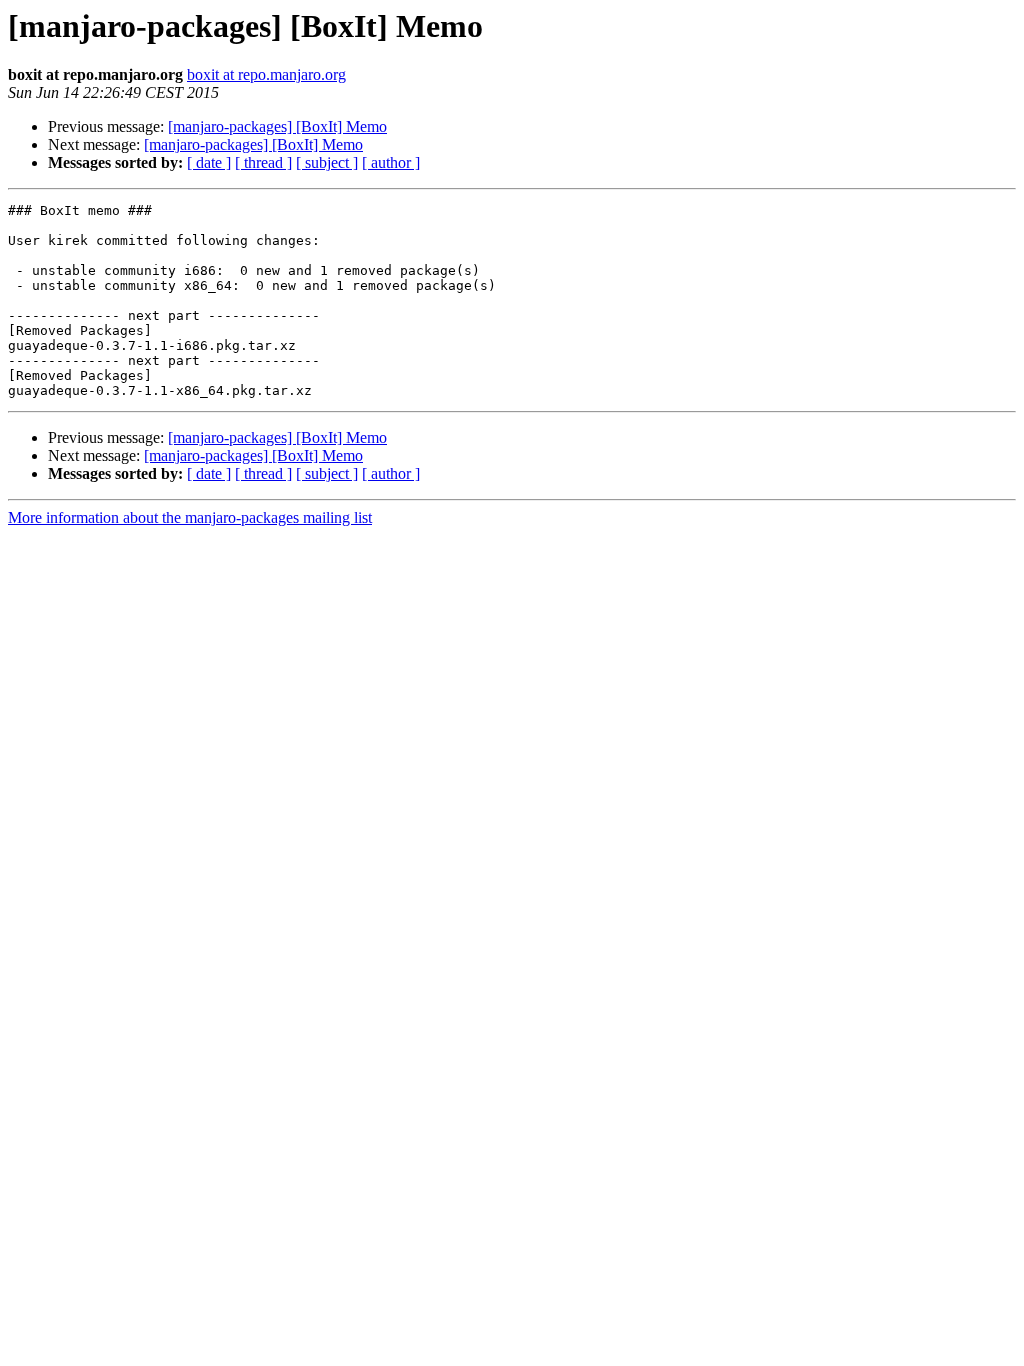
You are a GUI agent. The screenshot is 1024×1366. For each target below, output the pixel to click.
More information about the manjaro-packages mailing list (190, 517)
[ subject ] (327, 162)
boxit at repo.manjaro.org (266, 74)
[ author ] (391, 162)
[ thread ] (263, 162)
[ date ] (209, 162)
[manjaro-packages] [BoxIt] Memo (277, 126)
